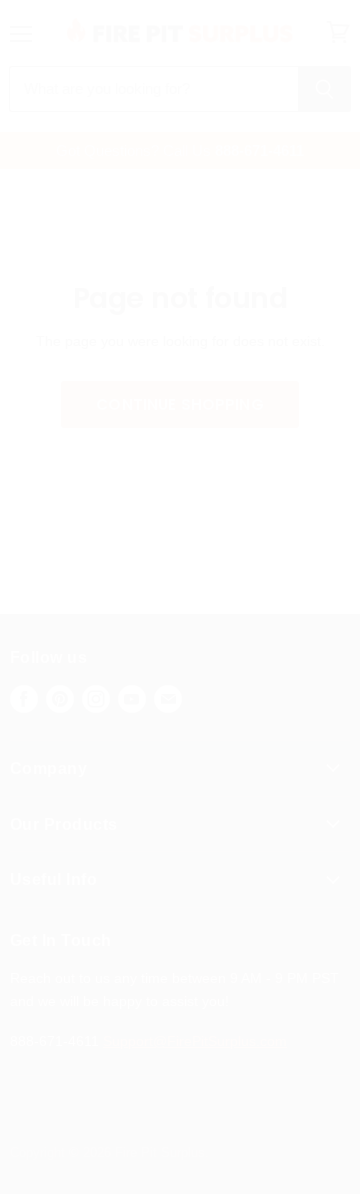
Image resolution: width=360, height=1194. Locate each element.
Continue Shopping (180, 404)
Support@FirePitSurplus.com (195, 1041)
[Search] (324, 89)
